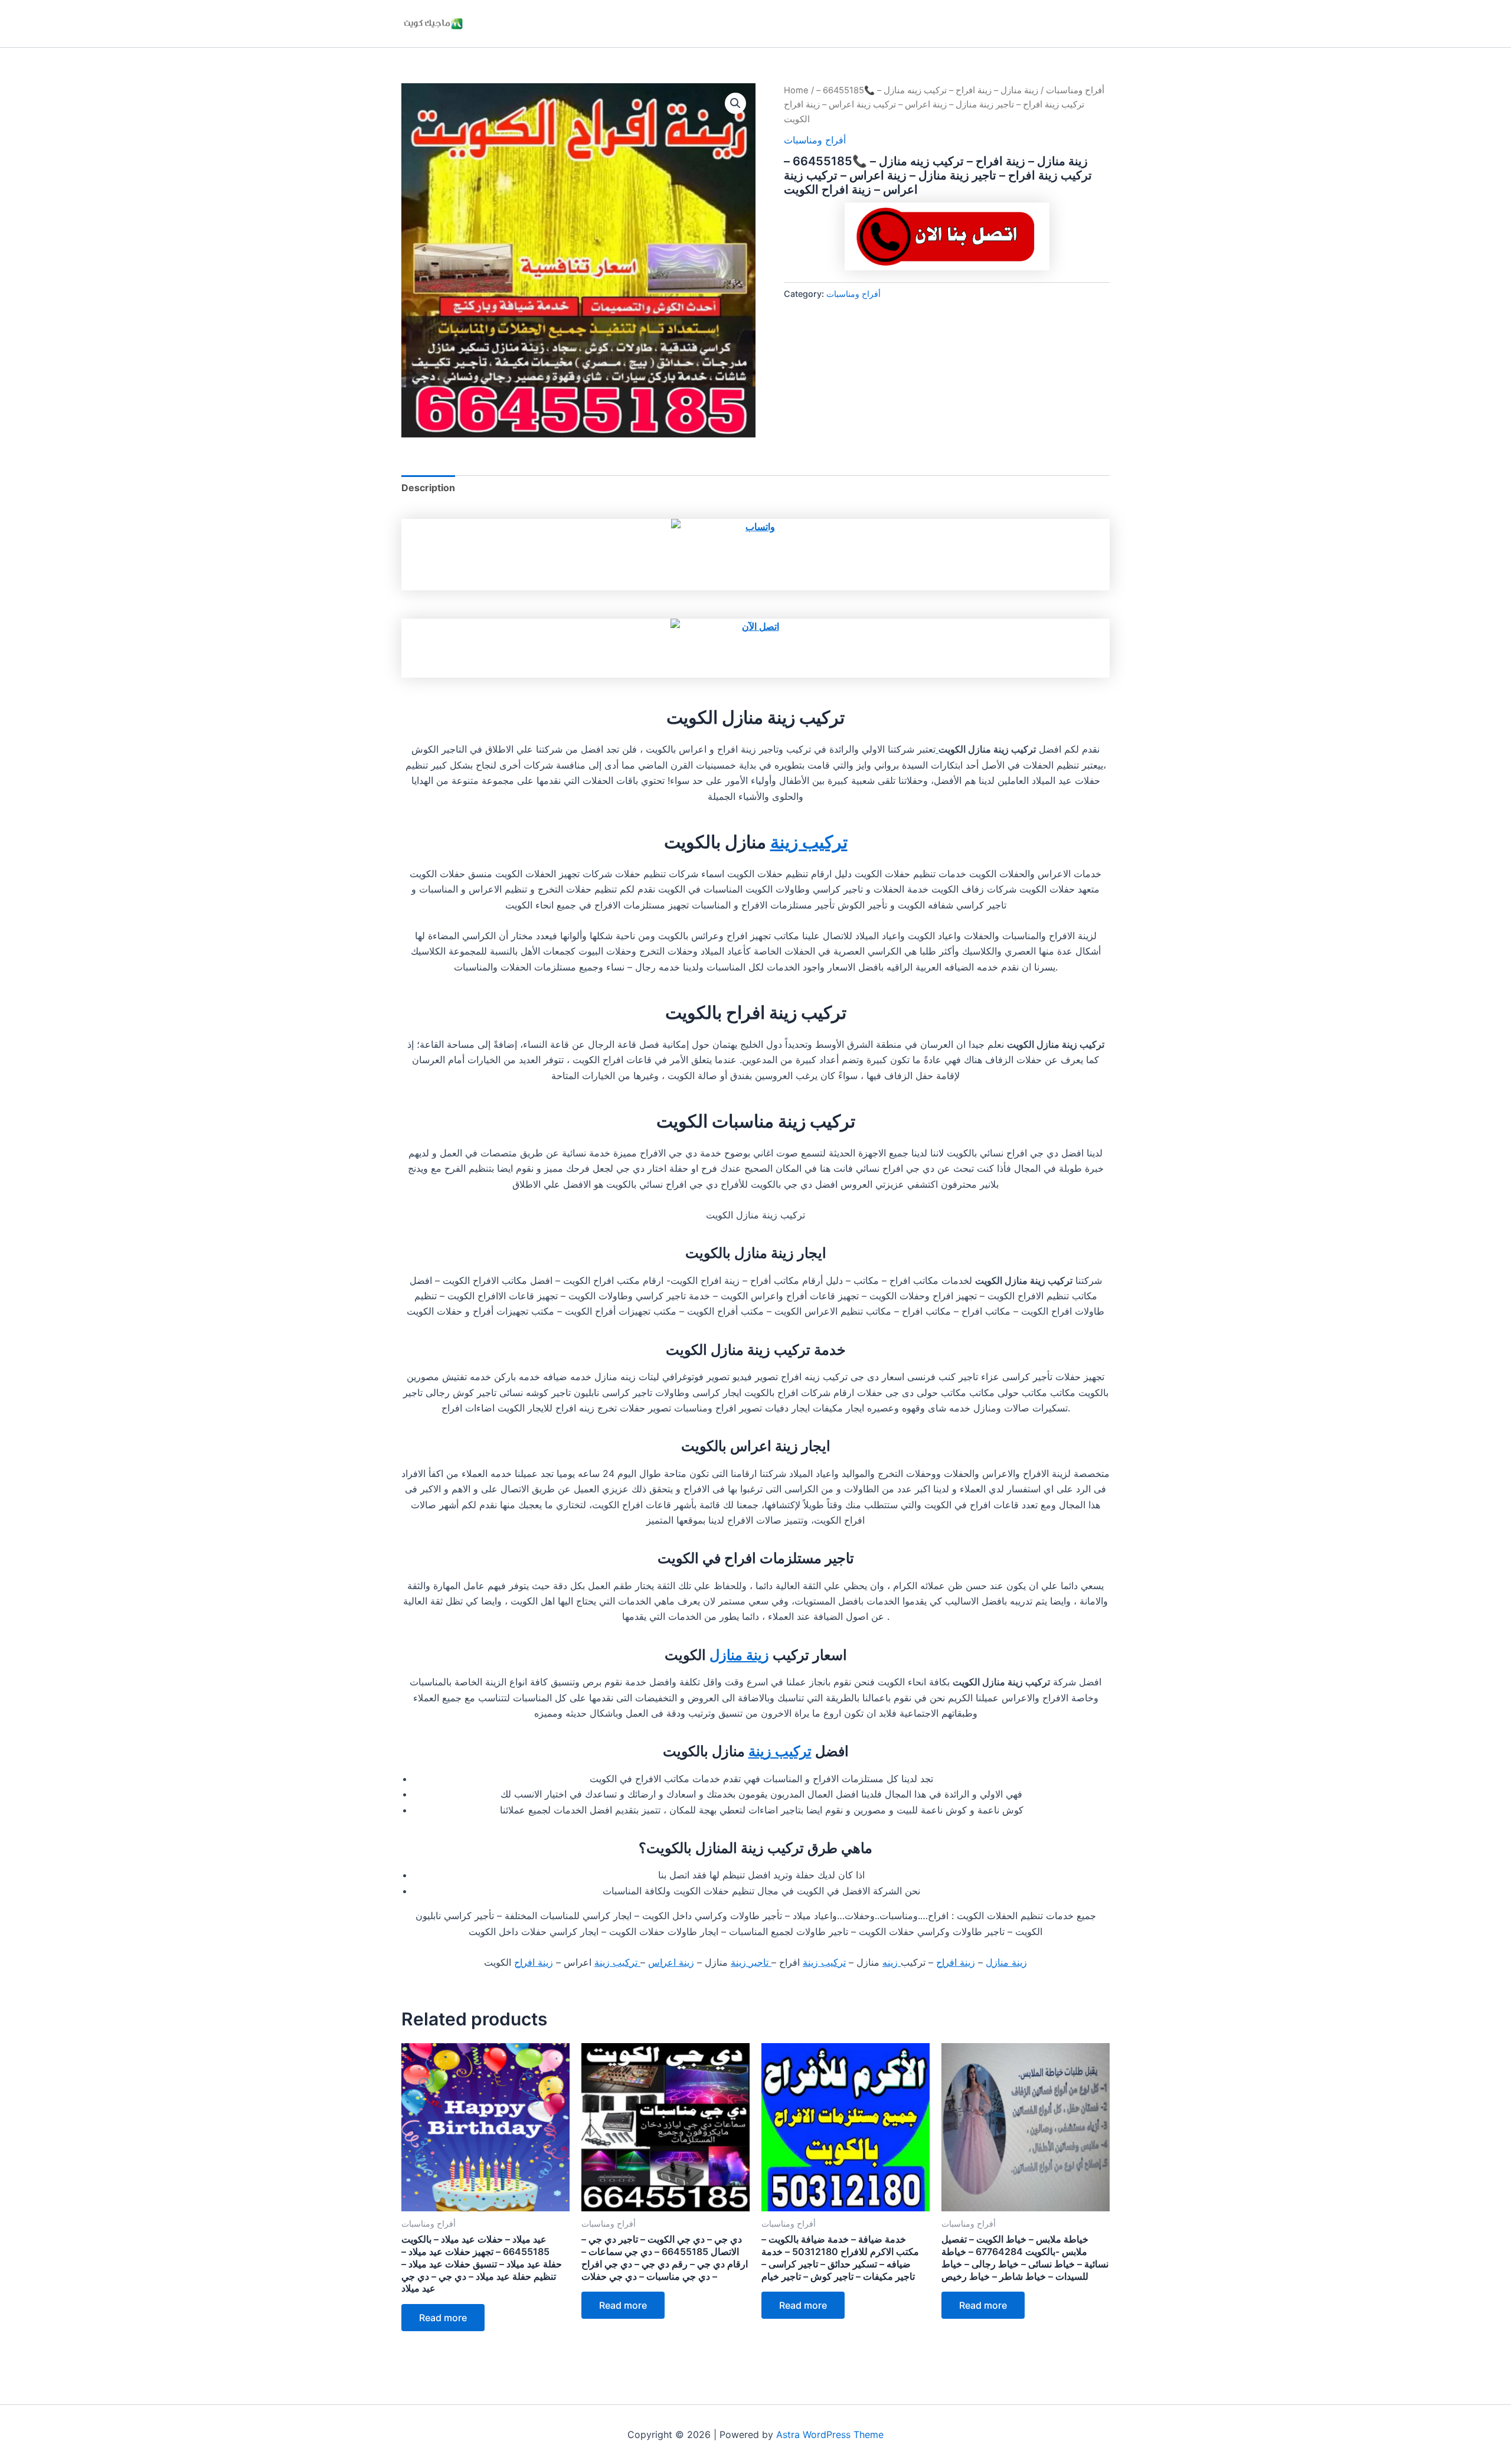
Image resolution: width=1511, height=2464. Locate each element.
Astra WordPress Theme (830, 2434)
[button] (735, 103)
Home (796, 90)
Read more (443, 2318)
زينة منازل (739, 1655)
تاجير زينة (751, 1962)
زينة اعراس (671, 1962)
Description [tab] (428, 488)
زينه (892, 1962)
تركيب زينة (809, 842)
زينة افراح (956, 1962)
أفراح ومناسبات (1075, 90)
